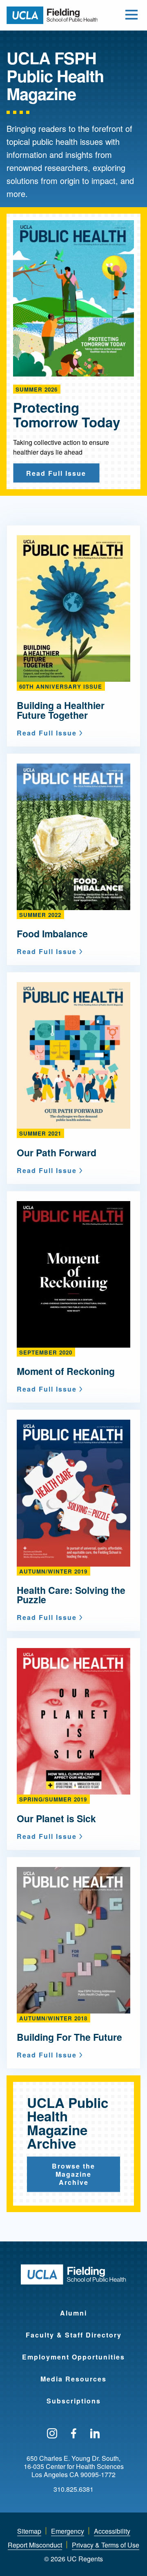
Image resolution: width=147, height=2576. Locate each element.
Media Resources (73, 2379)
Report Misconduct (35, 2545)
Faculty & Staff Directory (74, 2335)
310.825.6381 (73, 2489)
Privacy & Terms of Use (106, 2545)
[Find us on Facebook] (74, 2434)
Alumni (73, 2313)
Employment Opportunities (73, 2357)
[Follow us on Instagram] (52, 2434)
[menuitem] (73, 2308)
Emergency (68, 2531)
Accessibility (112, 2531)
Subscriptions (74, 2401)
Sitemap (29, 2531)
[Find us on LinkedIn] (95, 2434)
